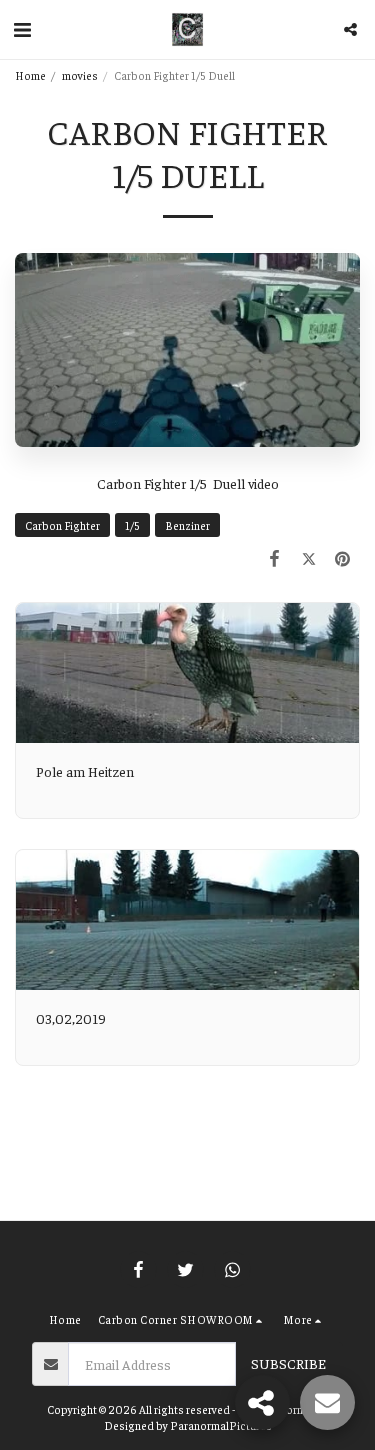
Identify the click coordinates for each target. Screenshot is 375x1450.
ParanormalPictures (221, 1425)
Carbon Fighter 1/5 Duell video (188, 483)
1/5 (132, 525)
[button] (22, 28)
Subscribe (288, 1363)
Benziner (187, 525)
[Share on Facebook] (274, 557)
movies (80, 75)
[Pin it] (343, 557)
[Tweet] (309, 557)
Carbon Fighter (62, 525)
